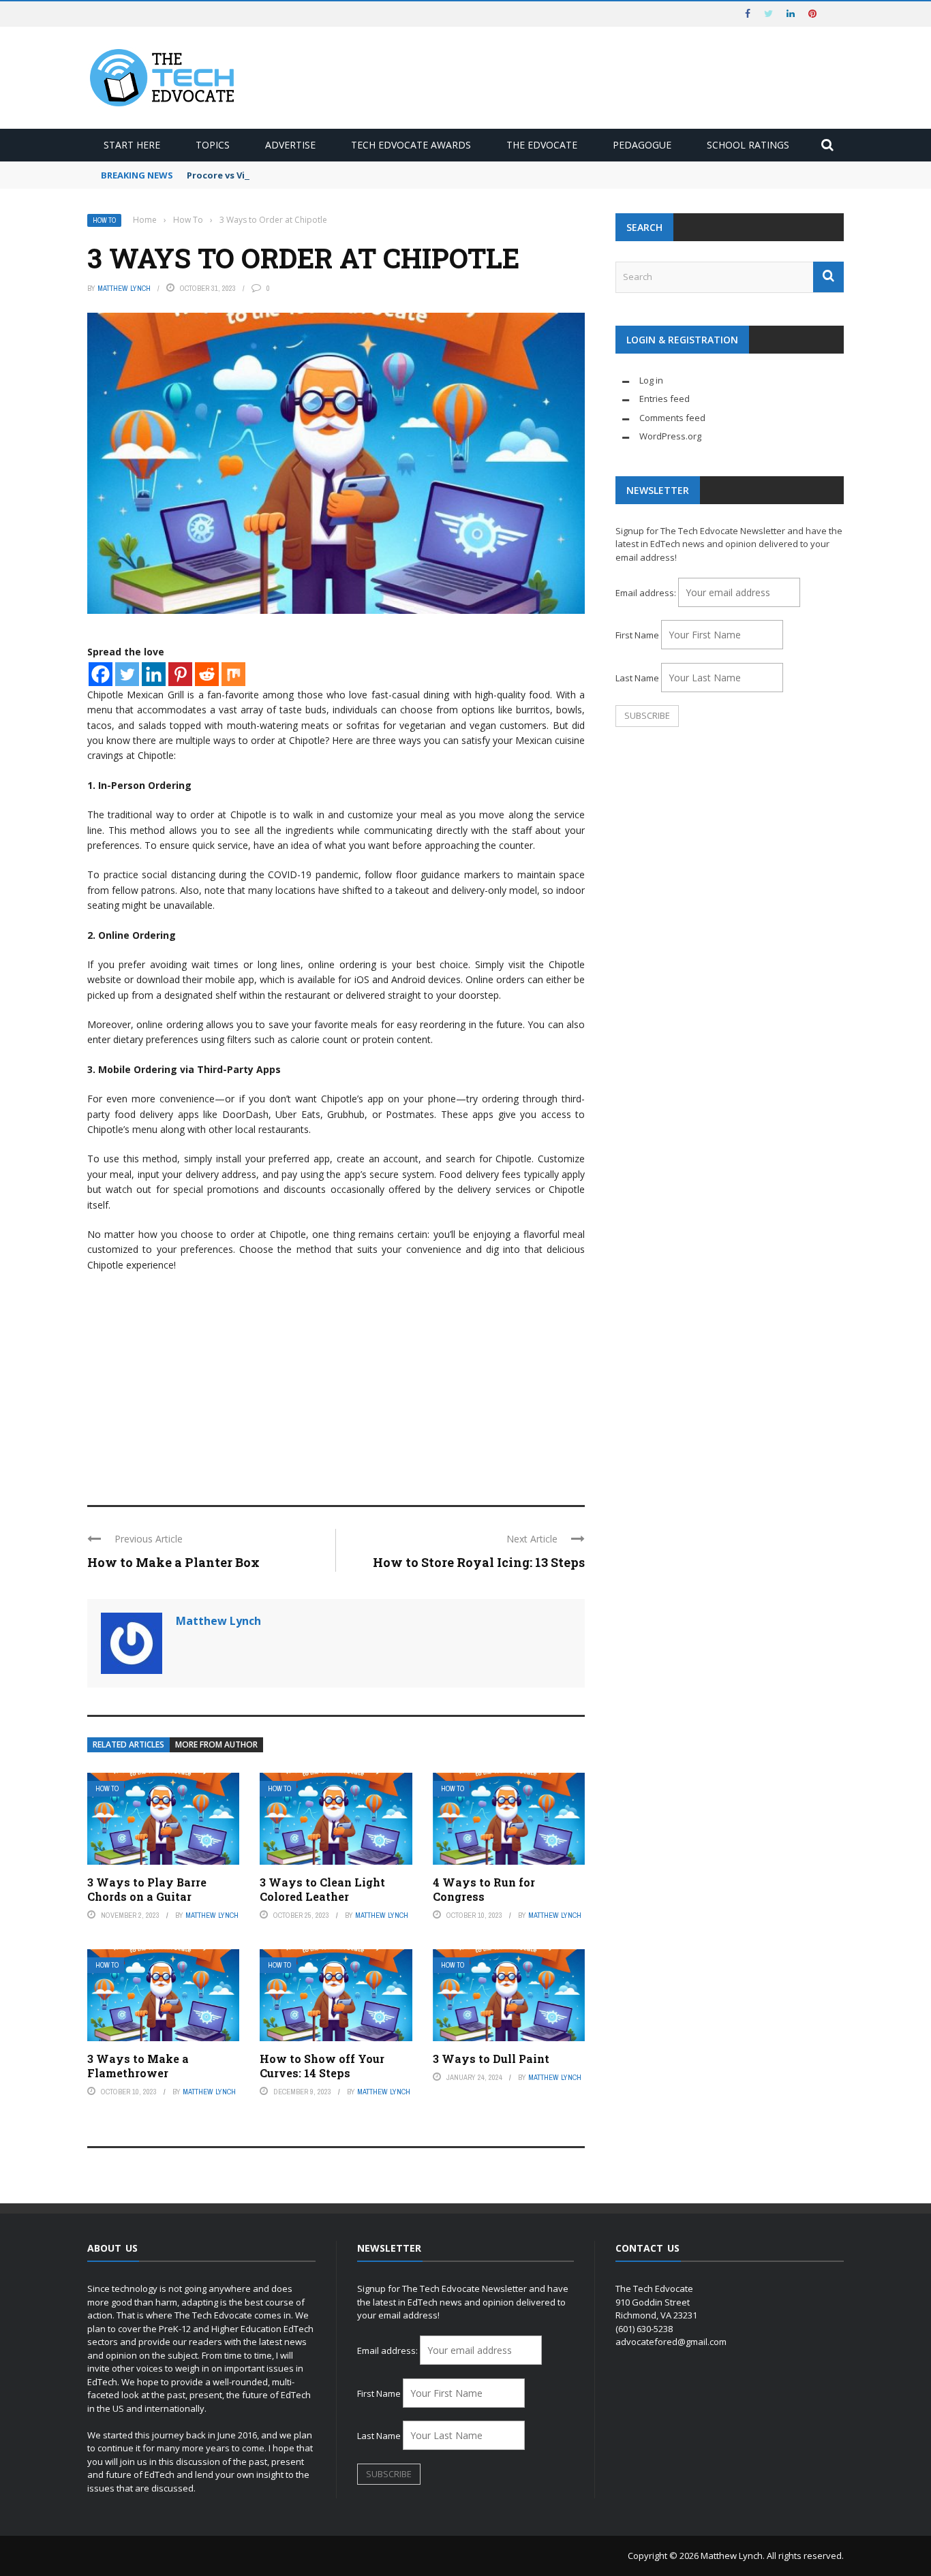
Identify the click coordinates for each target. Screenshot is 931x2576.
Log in (651, 380)
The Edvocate (542, 145)
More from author (216, 1744)
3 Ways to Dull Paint (491, 2059)
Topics (213, 145)
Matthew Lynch (124, 288)
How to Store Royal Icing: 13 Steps (479, 1562)
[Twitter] (127, 674)
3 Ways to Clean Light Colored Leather (322, 1889)
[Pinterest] (180, 674)
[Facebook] (101, 674)
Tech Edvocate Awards (411, 145)
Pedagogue (642, 145)
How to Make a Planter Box (173, 1562)
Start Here (132, 145)
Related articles (128, 1744)
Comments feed (672, 418)
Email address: (647, 593)
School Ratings (748, 145)
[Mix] (233, 674)
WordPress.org (670, 436)
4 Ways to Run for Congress (484, 1889)
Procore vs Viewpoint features (257, 175)
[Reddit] (207, 674)
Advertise (290, 145)
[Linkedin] (154, 674)
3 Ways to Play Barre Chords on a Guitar (147, 1889)
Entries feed (665, 399)
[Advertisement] (336, 1382)
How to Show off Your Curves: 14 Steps (322, 2066)
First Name (637, 635)
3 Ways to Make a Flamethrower (138, 2066)
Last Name (637, 678)
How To (104, 220)
